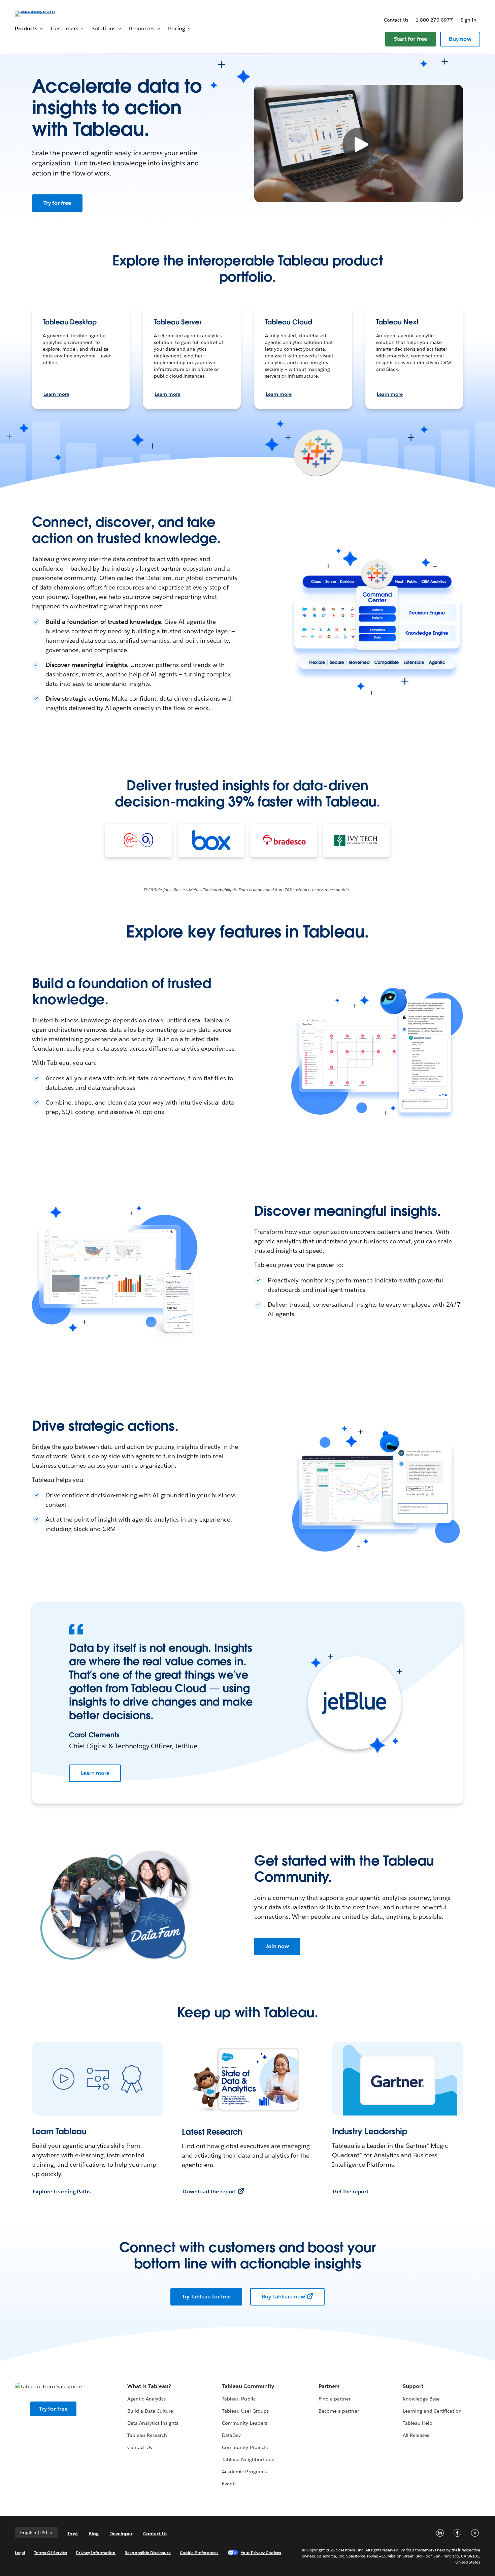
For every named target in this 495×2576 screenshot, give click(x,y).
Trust (72, 2534)
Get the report (351, 2191)
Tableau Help (418, 2423)
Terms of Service (50, 2553)
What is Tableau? (149, 2386)
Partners (329, 2386)
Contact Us (139, 2447)
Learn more (56, 394)
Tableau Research (147, 2435)
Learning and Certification (432, 2411)
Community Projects (245, 2447)
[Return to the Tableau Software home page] (40, 13)
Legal (20, 2553)
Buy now (460, 39)
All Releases (416, 2435)
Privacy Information (96, 2553)
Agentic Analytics (146, 2399)
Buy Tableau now (283, 2297)
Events (229, 2484)
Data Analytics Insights (153, 2423)
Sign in (469, 20)
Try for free (57, 203)
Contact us (396, 20)
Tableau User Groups (245, 2411)
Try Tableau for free (206, 2297)
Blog (94, 2534)
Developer (121, 2534)
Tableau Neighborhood (248, 2459)
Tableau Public (239, 2399)
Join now (277, 1946)
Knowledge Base (421, 2399)
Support (413, 2386)
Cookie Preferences (199, 2553)
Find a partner (335, 2399)
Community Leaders (244, 2423)
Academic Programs (244, 2472)
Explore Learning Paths (62, 2191)
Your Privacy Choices (261, 2553)
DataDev (231, 2435)
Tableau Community (248, 2386)
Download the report (209, 2191)
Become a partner (339, 2411)
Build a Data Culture (150, 2411)
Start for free (411, 39)
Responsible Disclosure (148, 2553)
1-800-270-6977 (434, 20)
